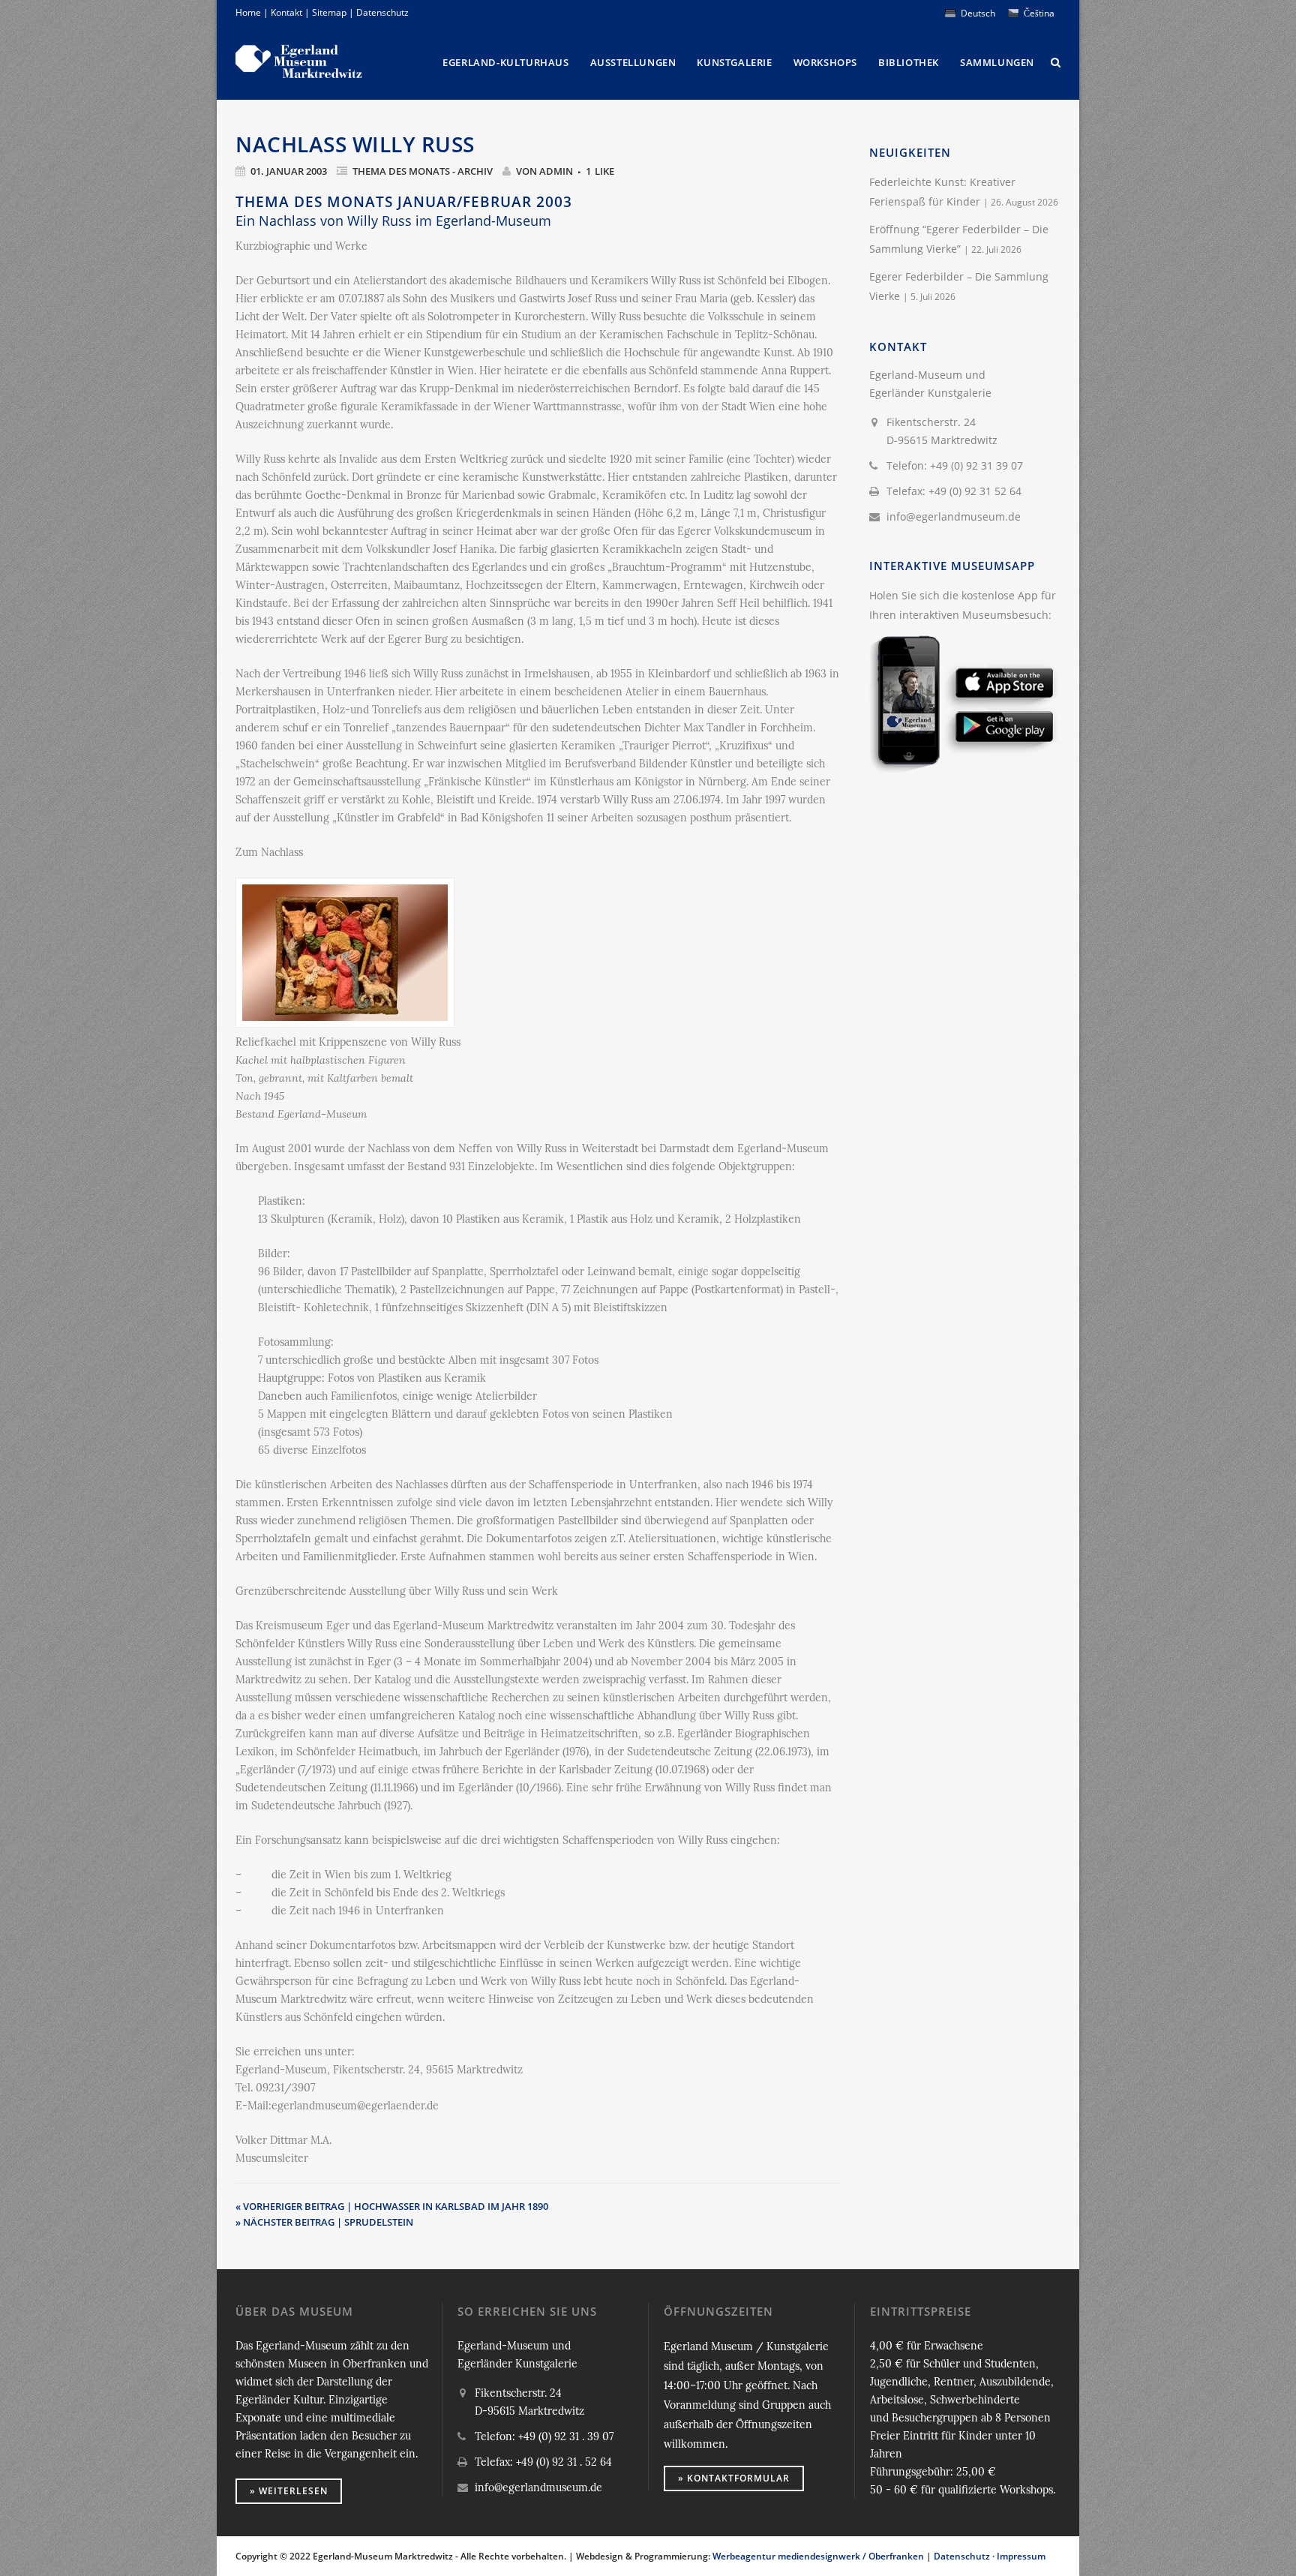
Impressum (1021, 2556)
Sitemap (329, 12)
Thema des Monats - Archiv (423, 171)
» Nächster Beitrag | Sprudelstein (324, 2222)
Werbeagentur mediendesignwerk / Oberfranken (818, 2556)
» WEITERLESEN (289, 2491)
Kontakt (286, 12)
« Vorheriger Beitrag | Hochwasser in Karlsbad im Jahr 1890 (392, 2206)
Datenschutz (382, 12)
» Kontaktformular (734, 2478)
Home (248, 12)
